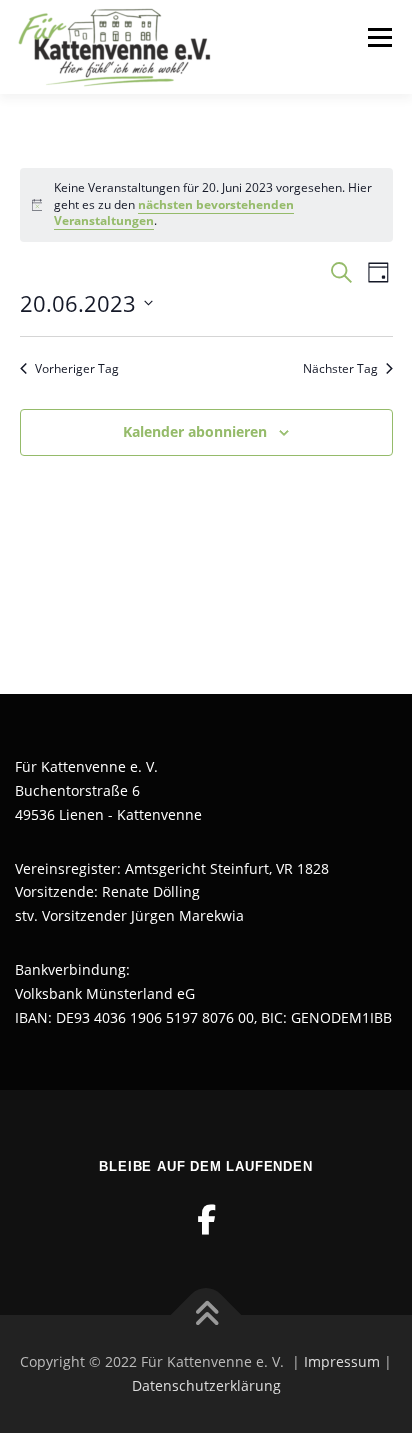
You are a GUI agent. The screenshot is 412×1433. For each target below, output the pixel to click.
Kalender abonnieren (195, 431)
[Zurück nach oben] (206, 1315)
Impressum (342, 1361)
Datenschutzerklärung (206, 1385)
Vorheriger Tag (77, 369)
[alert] (206, 205)
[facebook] (206, 1219)
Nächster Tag (340, 369)
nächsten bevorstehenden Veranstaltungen (174, 213)
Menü (378, 37)
